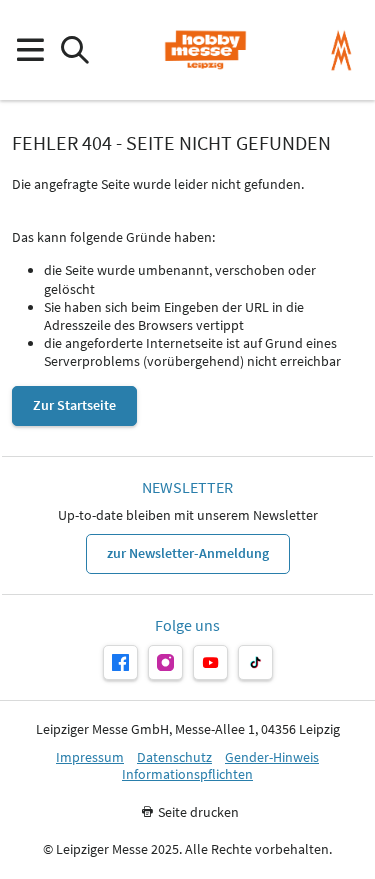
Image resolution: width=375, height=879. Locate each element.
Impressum (90, 757)
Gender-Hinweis (272, 757)
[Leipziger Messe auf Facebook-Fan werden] (120, 662)
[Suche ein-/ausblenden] (74, 50)
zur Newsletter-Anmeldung (188, 553)
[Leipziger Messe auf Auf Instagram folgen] (165, 662)
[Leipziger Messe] (341, 50)
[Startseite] (205, 50)
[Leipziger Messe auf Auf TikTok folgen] (255, 662)
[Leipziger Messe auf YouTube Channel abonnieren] (210, 662)
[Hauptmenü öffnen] (29, 50)
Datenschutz (174, 757)
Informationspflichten (187, 774)
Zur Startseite (74, 405)
